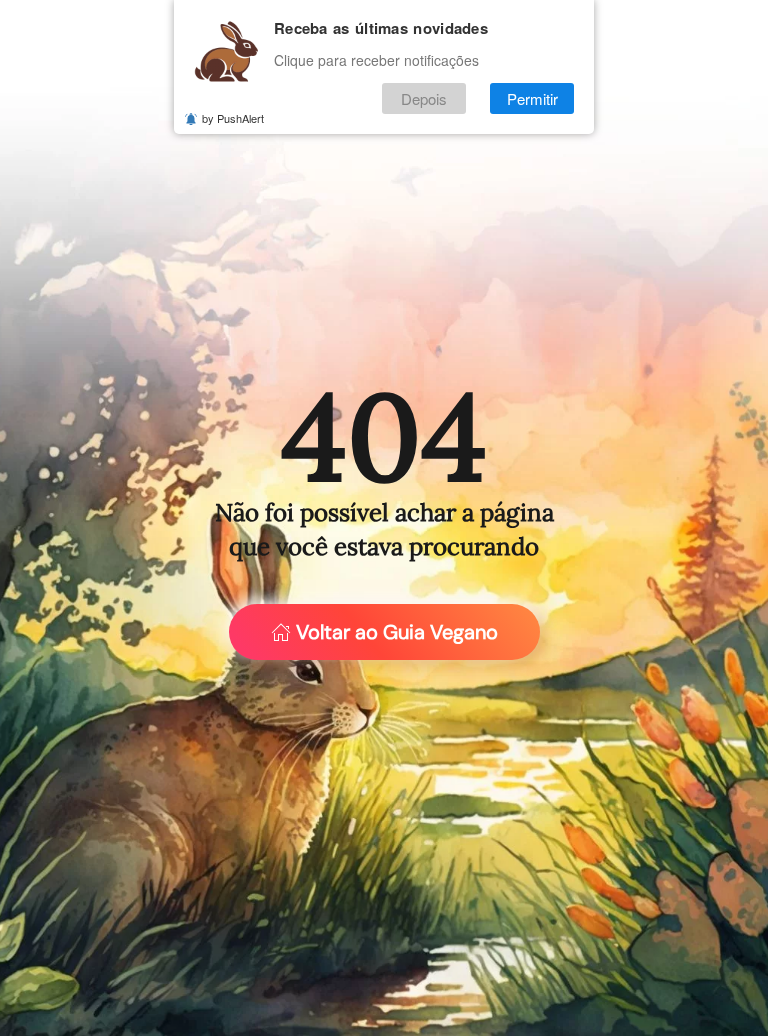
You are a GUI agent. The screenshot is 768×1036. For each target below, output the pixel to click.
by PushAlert (233, 118)
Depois (424, 98)
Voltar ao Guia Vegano (397, 632)
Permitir (532, 98)
